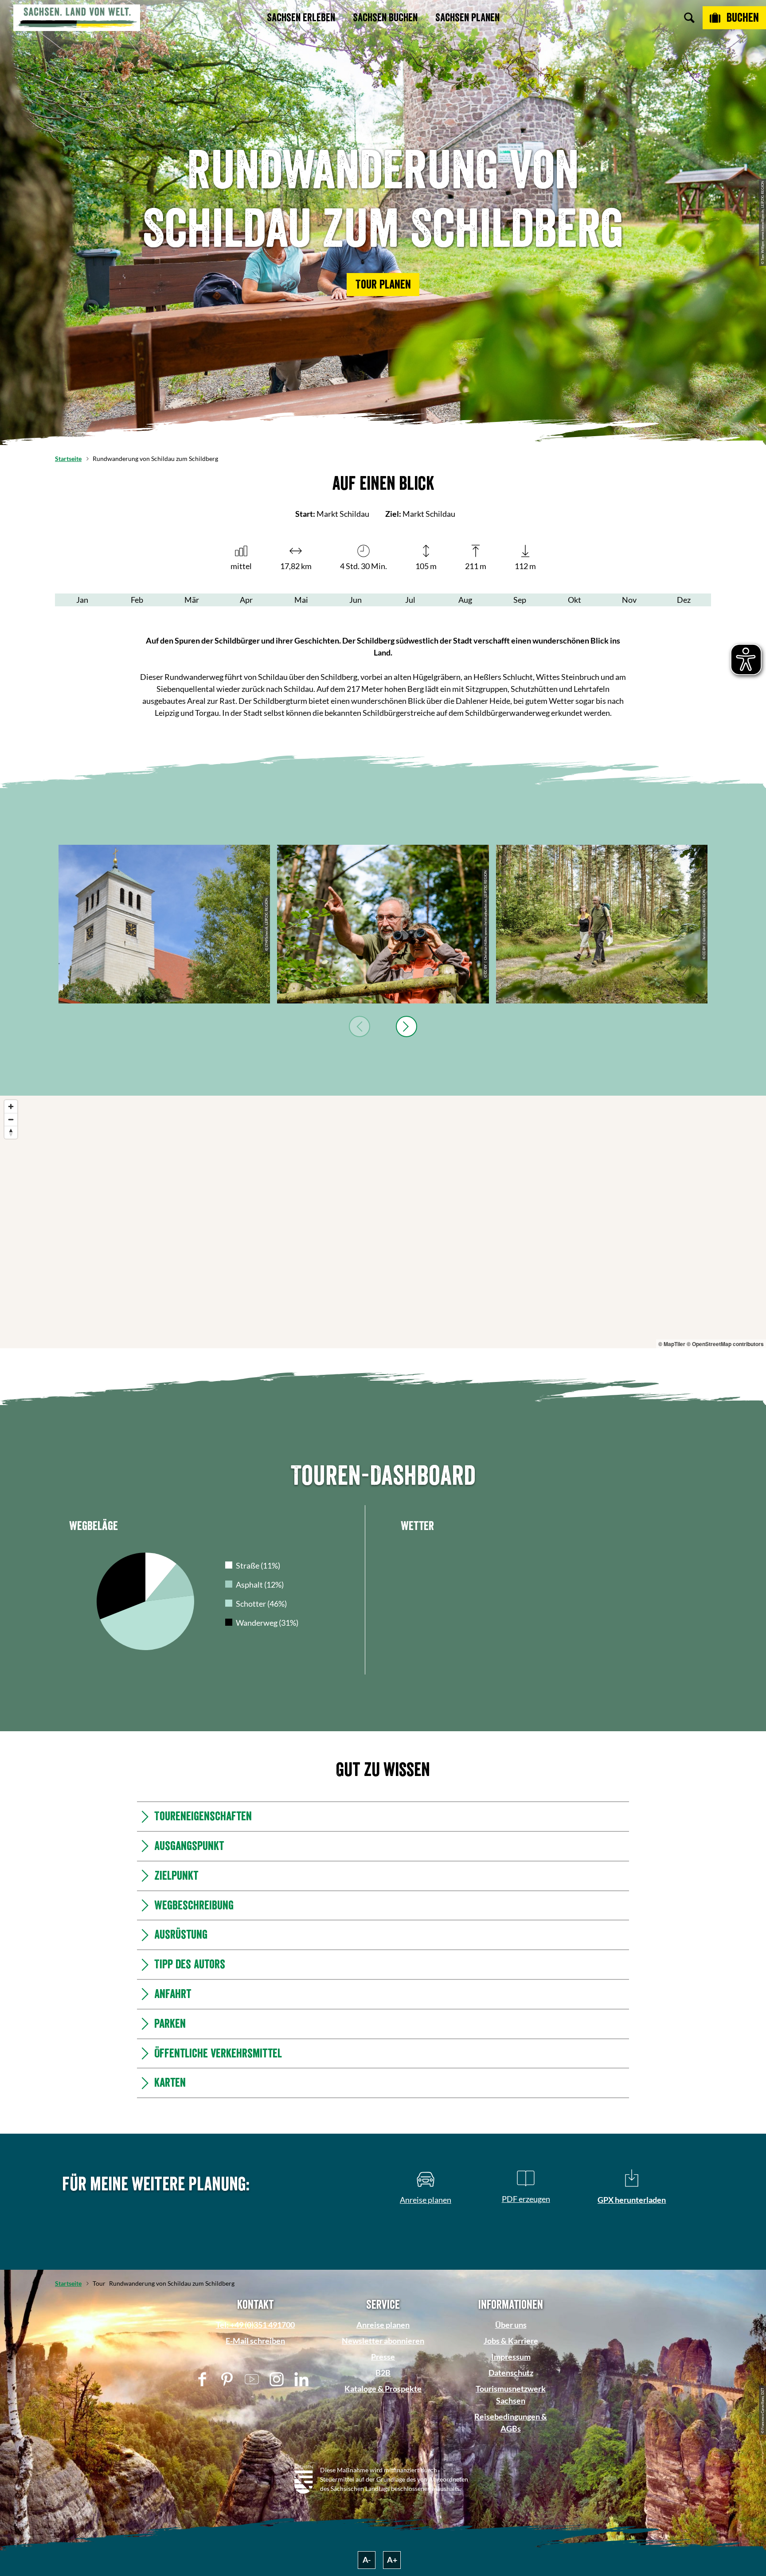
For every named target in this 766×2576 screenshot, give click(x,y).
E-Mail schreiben (255, 2341)
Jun (356, 600)
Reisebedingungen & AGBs (511, 2422)
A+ (392, 2560)
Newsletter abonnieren (383, 2341)
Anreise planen (383, 2325)
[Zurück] (360, 1026)
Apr (246, 600)
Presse (383, 2357)
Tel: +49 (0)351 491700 (255, 2325)
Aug (465, 600)
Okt (574, 600)
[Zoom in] (11, 1107)
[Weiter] (406, 1026)
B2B (383, 2373)
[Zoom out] (11, 1119)
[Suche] (689, 18)
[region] (383, 1222)
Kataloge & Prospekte (383, 2389)
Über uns (511, 2325)
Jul (410, 600)
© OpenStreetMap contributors (725, 1344)
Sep (520, 600)
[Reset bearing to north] (11, 1132)
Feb (137, 600)
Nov (629, 600)
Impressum (511, 2357)
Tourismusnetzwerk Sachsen (511, 2395)
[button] (383, 285)
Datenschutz (511, 2373)
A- (367, 2560)
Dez (684, 600)
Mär (192, 600)
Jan (82, 600)
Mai (301, 600)
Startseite (68, 459)
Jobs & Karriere (511, 2341)
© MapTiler (672, 1344)
